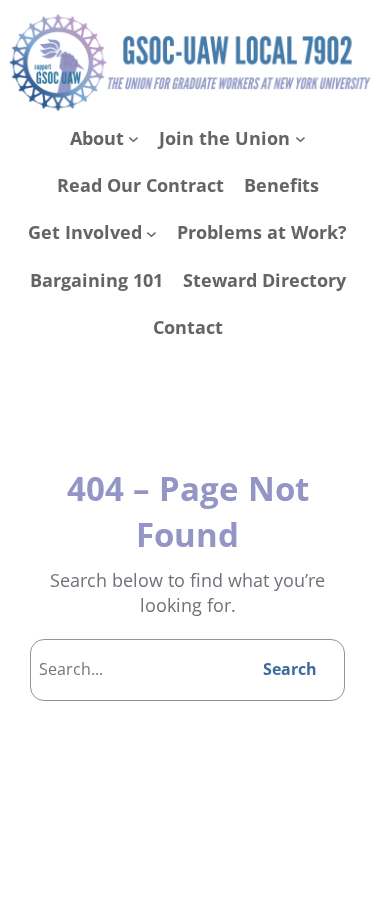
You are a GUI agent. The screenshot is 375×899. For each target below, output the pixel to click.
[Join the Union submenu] (300, 138)
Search (290, 669)
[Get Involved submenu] (151, 233)
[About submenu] (133, 138)
